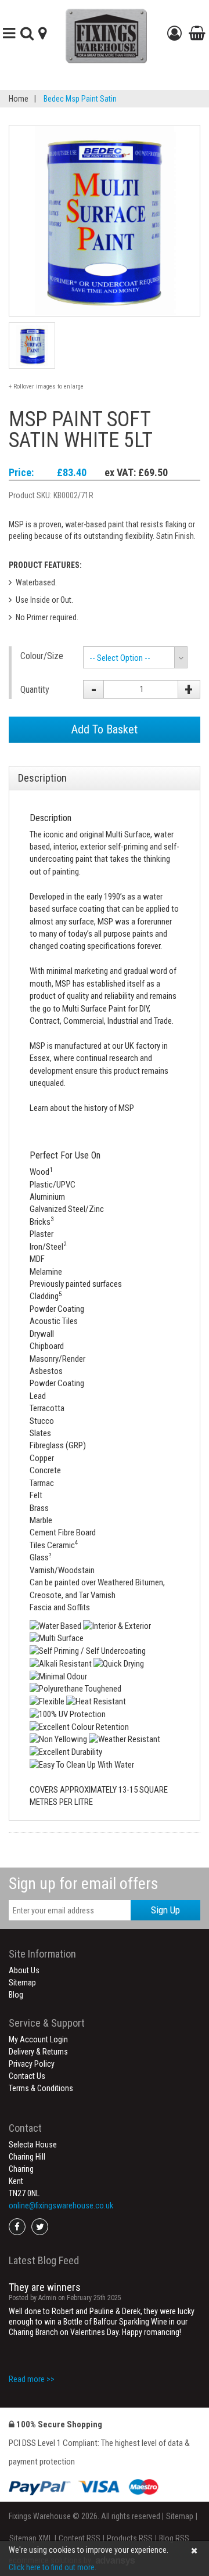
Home (19, 99)
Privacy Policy (32, 2064)
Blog (16, 1995)
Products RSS (130, 2538)
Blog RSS (174, 2538)
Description (42, 778)
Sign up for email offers (84, 1884)
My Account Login (38, 2039)
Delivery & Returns (38, 2052)
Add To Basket (105, 729)
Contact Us (27, 2076)
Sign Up (165, 1910)
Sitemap (22, 1983)
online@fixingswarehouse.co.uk (61, 2206)
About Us (24, 1970)
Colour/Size (42, 656)
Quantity (35, 690)
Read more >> (32, 2379)
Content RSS (80, 2538)
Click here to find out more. (53, 2567)
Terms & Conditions (41, 2088)
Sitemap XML (31, 2538)
